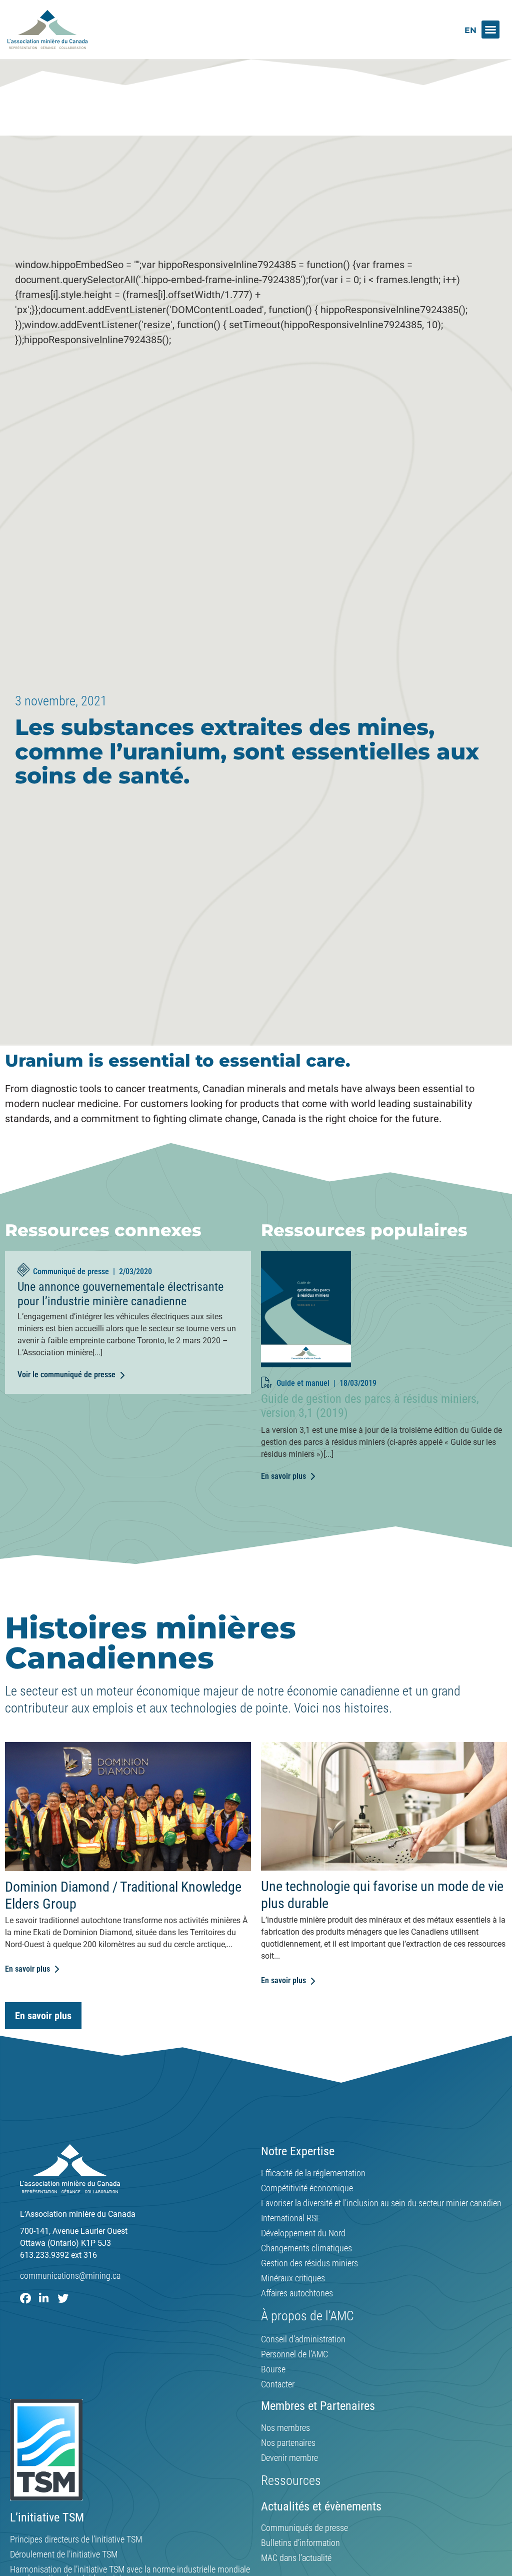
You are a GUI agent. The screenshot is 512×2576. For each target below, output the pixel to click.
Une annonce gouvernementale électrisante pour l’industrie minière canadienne (120, 1294)
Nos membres (285, 2428)
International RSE (291, 2218)
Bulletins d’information (300, 2543)
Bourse (273, 2369)
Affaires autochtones (297, 2293)
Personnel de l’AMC (294, 2354)
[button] (490, 30)
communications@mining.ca (70, 2276)
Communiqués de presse (304, 2528)
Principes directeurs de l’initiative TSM (76, 2539)
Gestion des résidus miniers (309, 2263)
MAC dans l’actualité (296, 2558)
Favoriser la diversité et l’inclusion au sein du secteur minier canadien (381, 2203)
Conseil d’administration (303, 2339)
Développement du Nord (303, 2233)
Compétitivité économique (307, 2188)
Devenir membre (289, 2458)
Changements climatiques (306, 2248)
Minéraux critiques (293, 2278)
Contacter (278, 2384)
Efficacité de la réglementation (313, 2173)
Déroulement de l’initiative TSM (64, 2554)
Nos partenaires (288, 2443)
